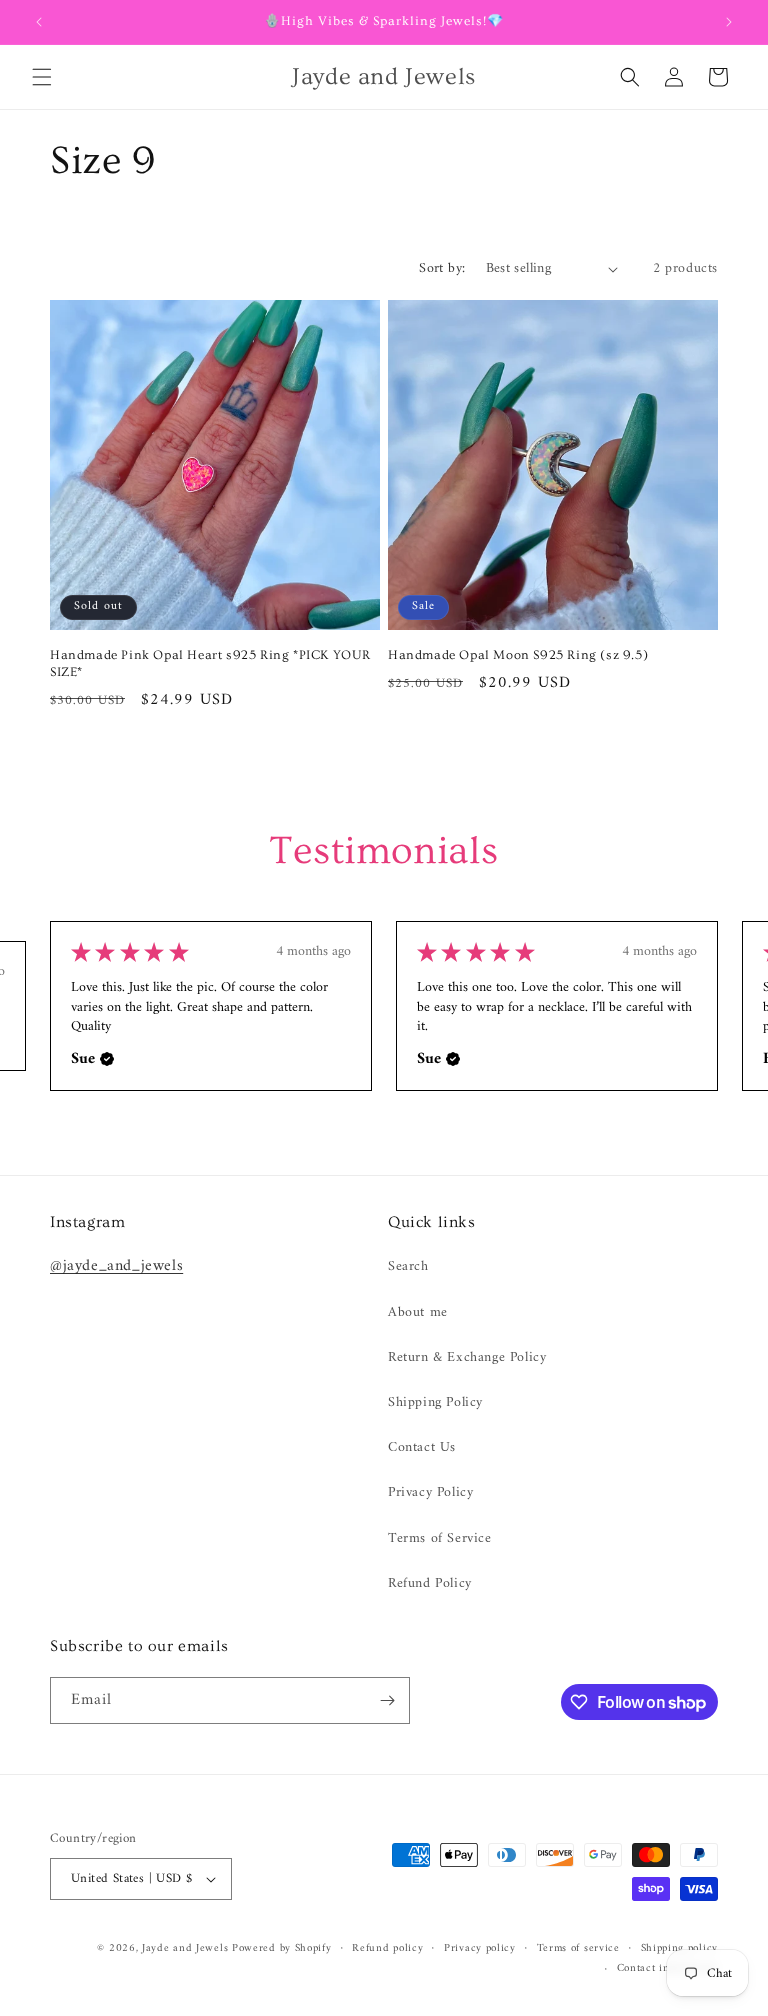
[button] (42, 77)
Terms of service (578, 1949)
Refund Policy (430, 1583)
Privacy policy (480, 1949)
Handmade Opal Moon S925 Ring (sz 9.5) (518, 655)
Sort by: (442, 268)
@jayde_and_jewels (116, 1266)
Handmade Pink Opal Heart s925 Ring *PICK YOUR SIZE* (210, 663)
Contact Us (422, 1447)
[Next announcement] (729, 22)
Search (408, 1266)
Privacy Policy (430, 1492)
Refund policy (387, 1949)
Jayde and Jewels (187, 1948)
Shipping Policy (435, 1402)
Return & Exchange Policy (467, 1357)
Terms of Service (440, 1538)
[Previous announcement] (39, 22)
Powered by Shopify (282, 1948)
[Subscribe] (387, 1700)
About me (418, 1312)
